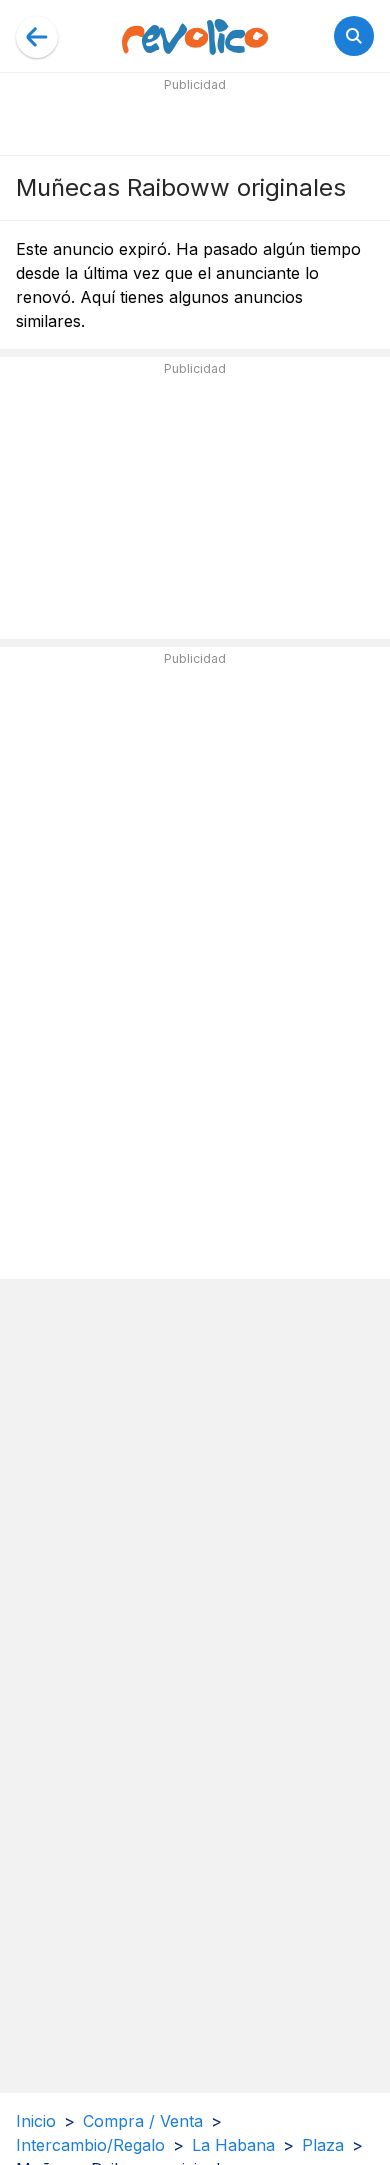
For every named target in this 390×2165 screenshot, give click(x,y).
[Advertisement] (195, 122)
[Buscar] (354, 36)
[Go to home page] (195, 36)
